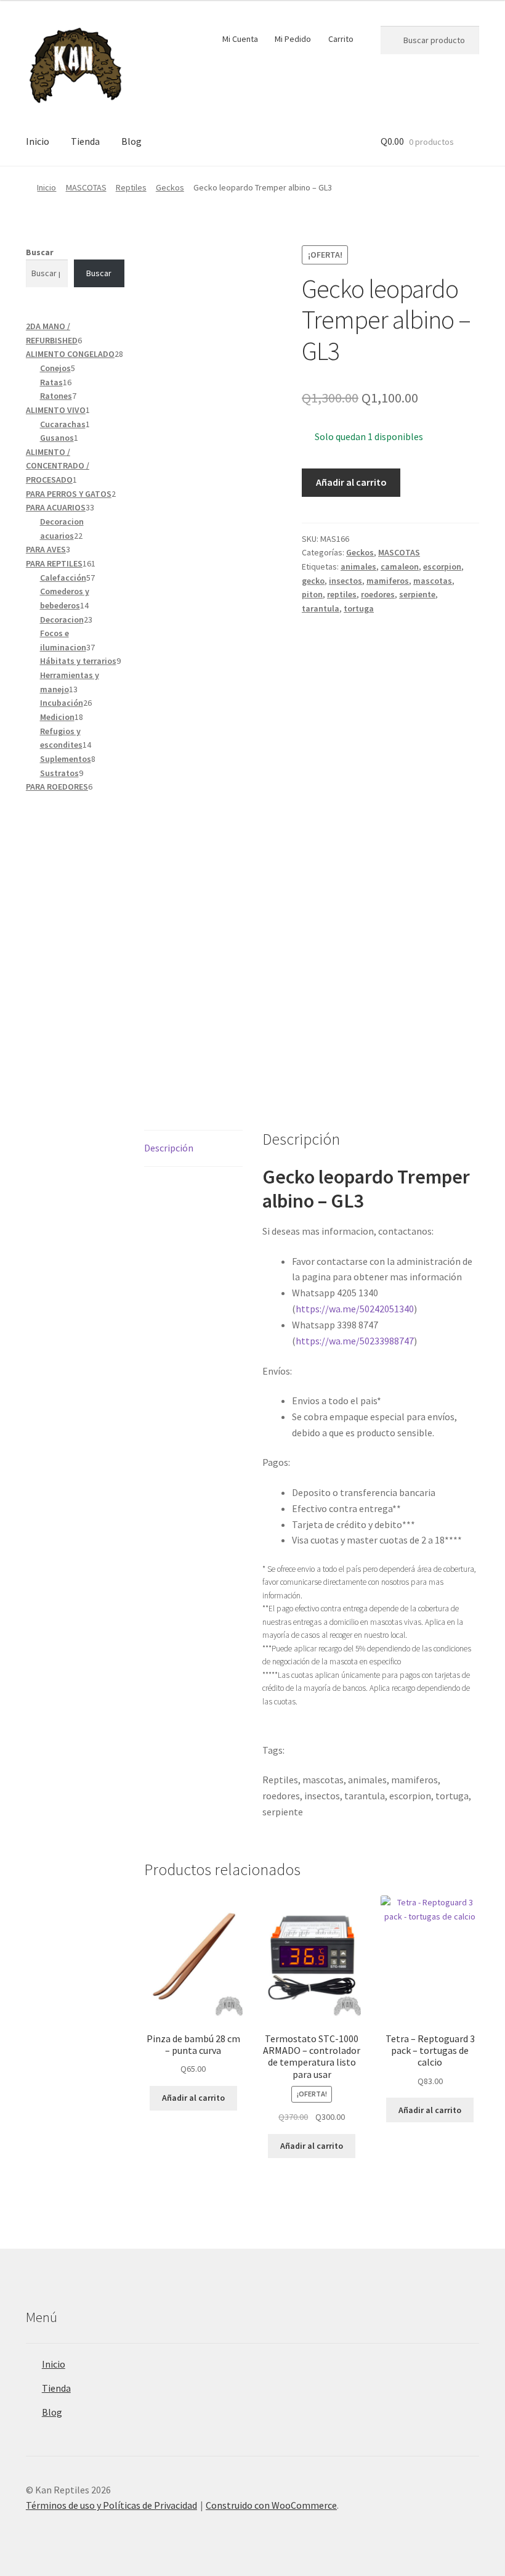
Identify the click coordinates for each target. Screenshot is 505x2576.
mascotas (433, 581)
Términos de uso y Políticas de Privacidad (111, 2505)
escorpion (442, 566)
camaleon (400, 566)
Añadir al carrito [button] (193, 2098)
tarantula (321, 608)
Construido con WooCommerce (271, 2505)
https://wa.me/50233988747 (355, 1341)
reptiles (342, 594)
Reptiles (131, 187)
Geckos (170, 187)
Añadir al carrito (351, 482)
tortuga (359, 608)
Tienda (85, 141)
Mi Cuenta (240, 39)
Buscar (40, 252)
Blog (131, 141)
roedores (378, 594)
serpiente (417, 594)
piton (312, 594)
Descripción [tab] (169, 1148)
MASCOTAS (86, 187)
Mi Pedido (293, 39)
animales (358, 566)
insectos (345, 581)
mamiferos (388, 581)
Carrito (341, 39)
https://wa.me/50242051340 (355, 1309)
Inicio (38, 141)
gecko (313, 581)
